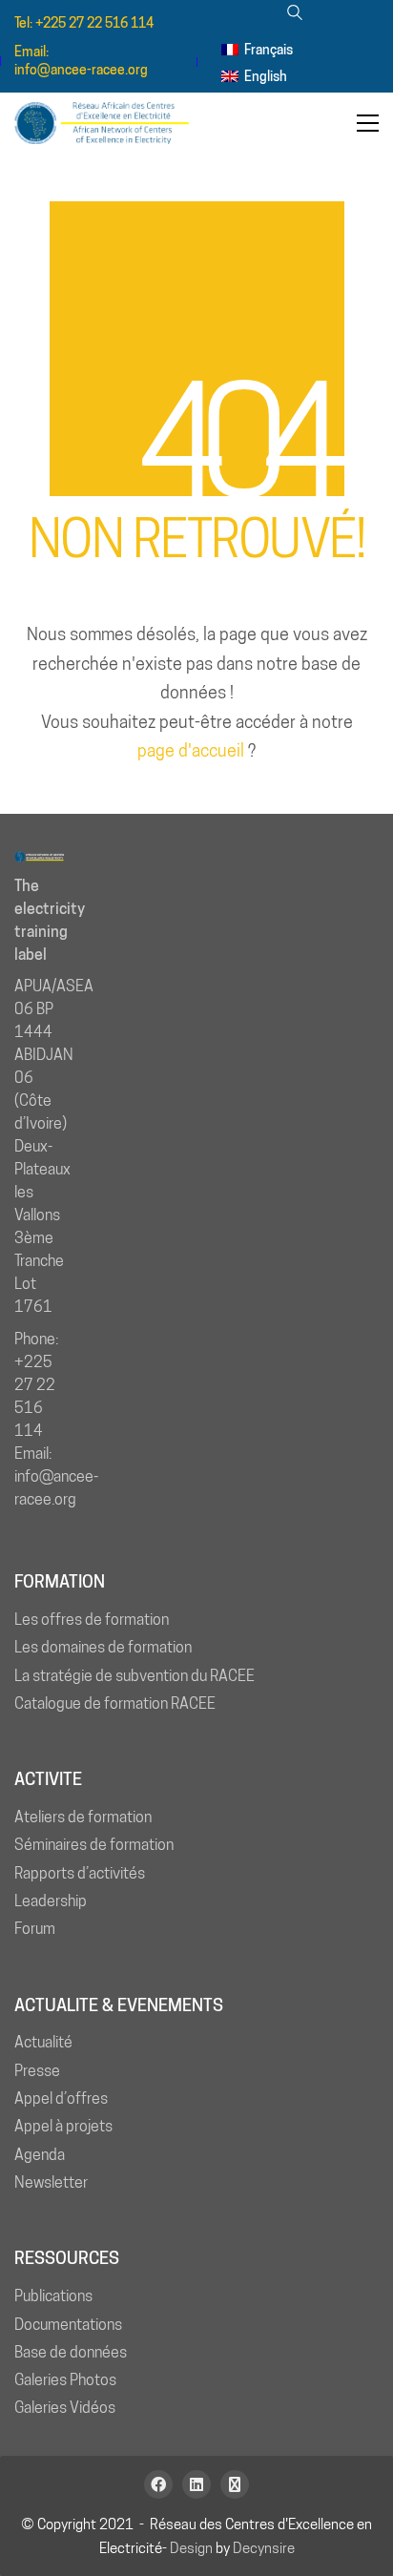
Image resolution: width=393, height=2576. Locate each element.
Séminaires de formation (94, 1845)
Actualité (43, 2042)
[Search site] (295, 15)
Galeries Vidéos (65, 2408)
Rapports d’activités (80, 1873)
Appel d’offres (61, 2098)
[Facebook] (158, 2484)
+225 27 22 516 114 (94, 23)
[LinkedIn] (196, 2484)
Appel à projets (63, 2126)
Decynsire (264, 2548)
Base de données (71, 2352)
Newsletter (51, 2182)
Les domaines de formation (103, 1647)
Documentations (68, 2325)
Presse (37, 2071)
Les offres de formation (92, 1620)
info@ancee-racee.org (81, 70)
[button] (368, 123)
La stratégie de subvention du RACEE (134, 1676)
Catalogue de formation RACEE (115, 1703)
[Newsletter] (235, 2484)
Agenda (40, 2155)
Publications (53, 2296)
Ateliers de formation (83, 1817)
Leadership (51, 1901)
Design (191, 2548)
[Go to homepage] (110, 123)
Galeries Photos (65, 2380)
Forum (35, 1929)
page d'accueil (191, 750)
